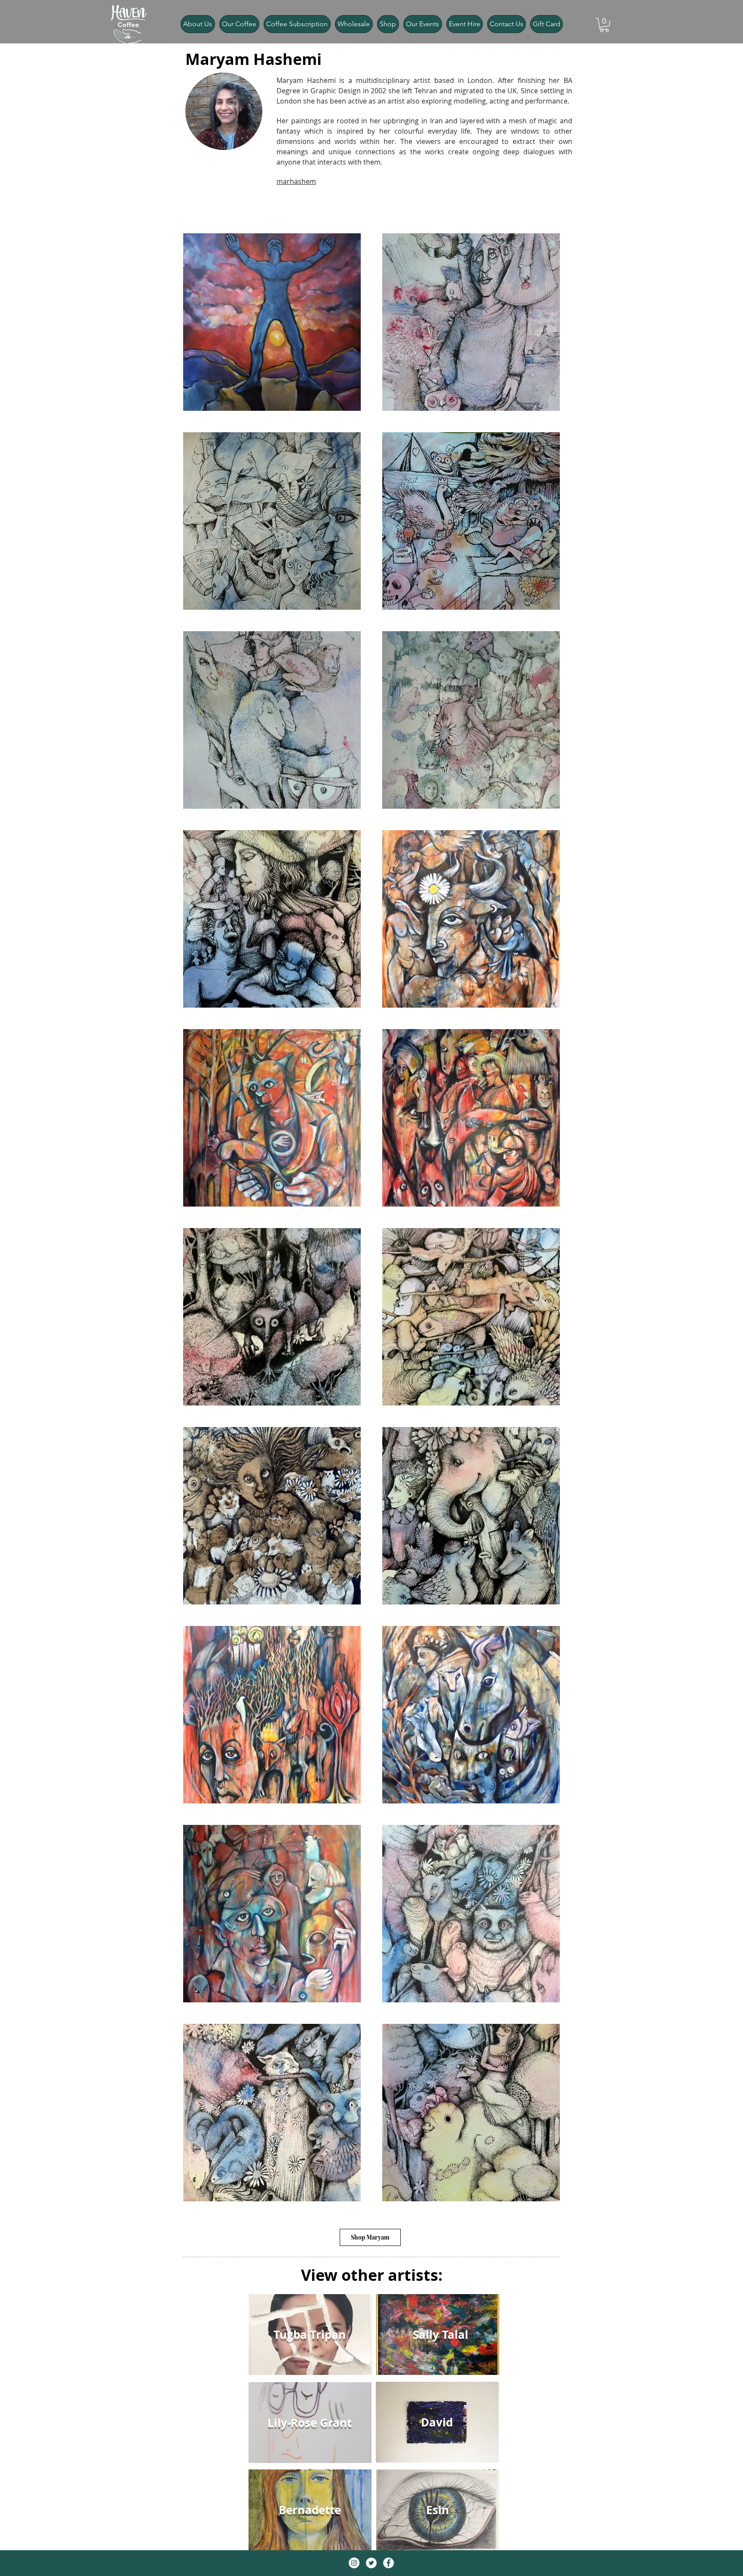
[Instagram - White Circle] (354, 2563)
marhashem (296, 181)
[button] (604, 25)
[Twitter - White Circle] (371, 2563)
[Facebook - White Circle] (388, 2563)
